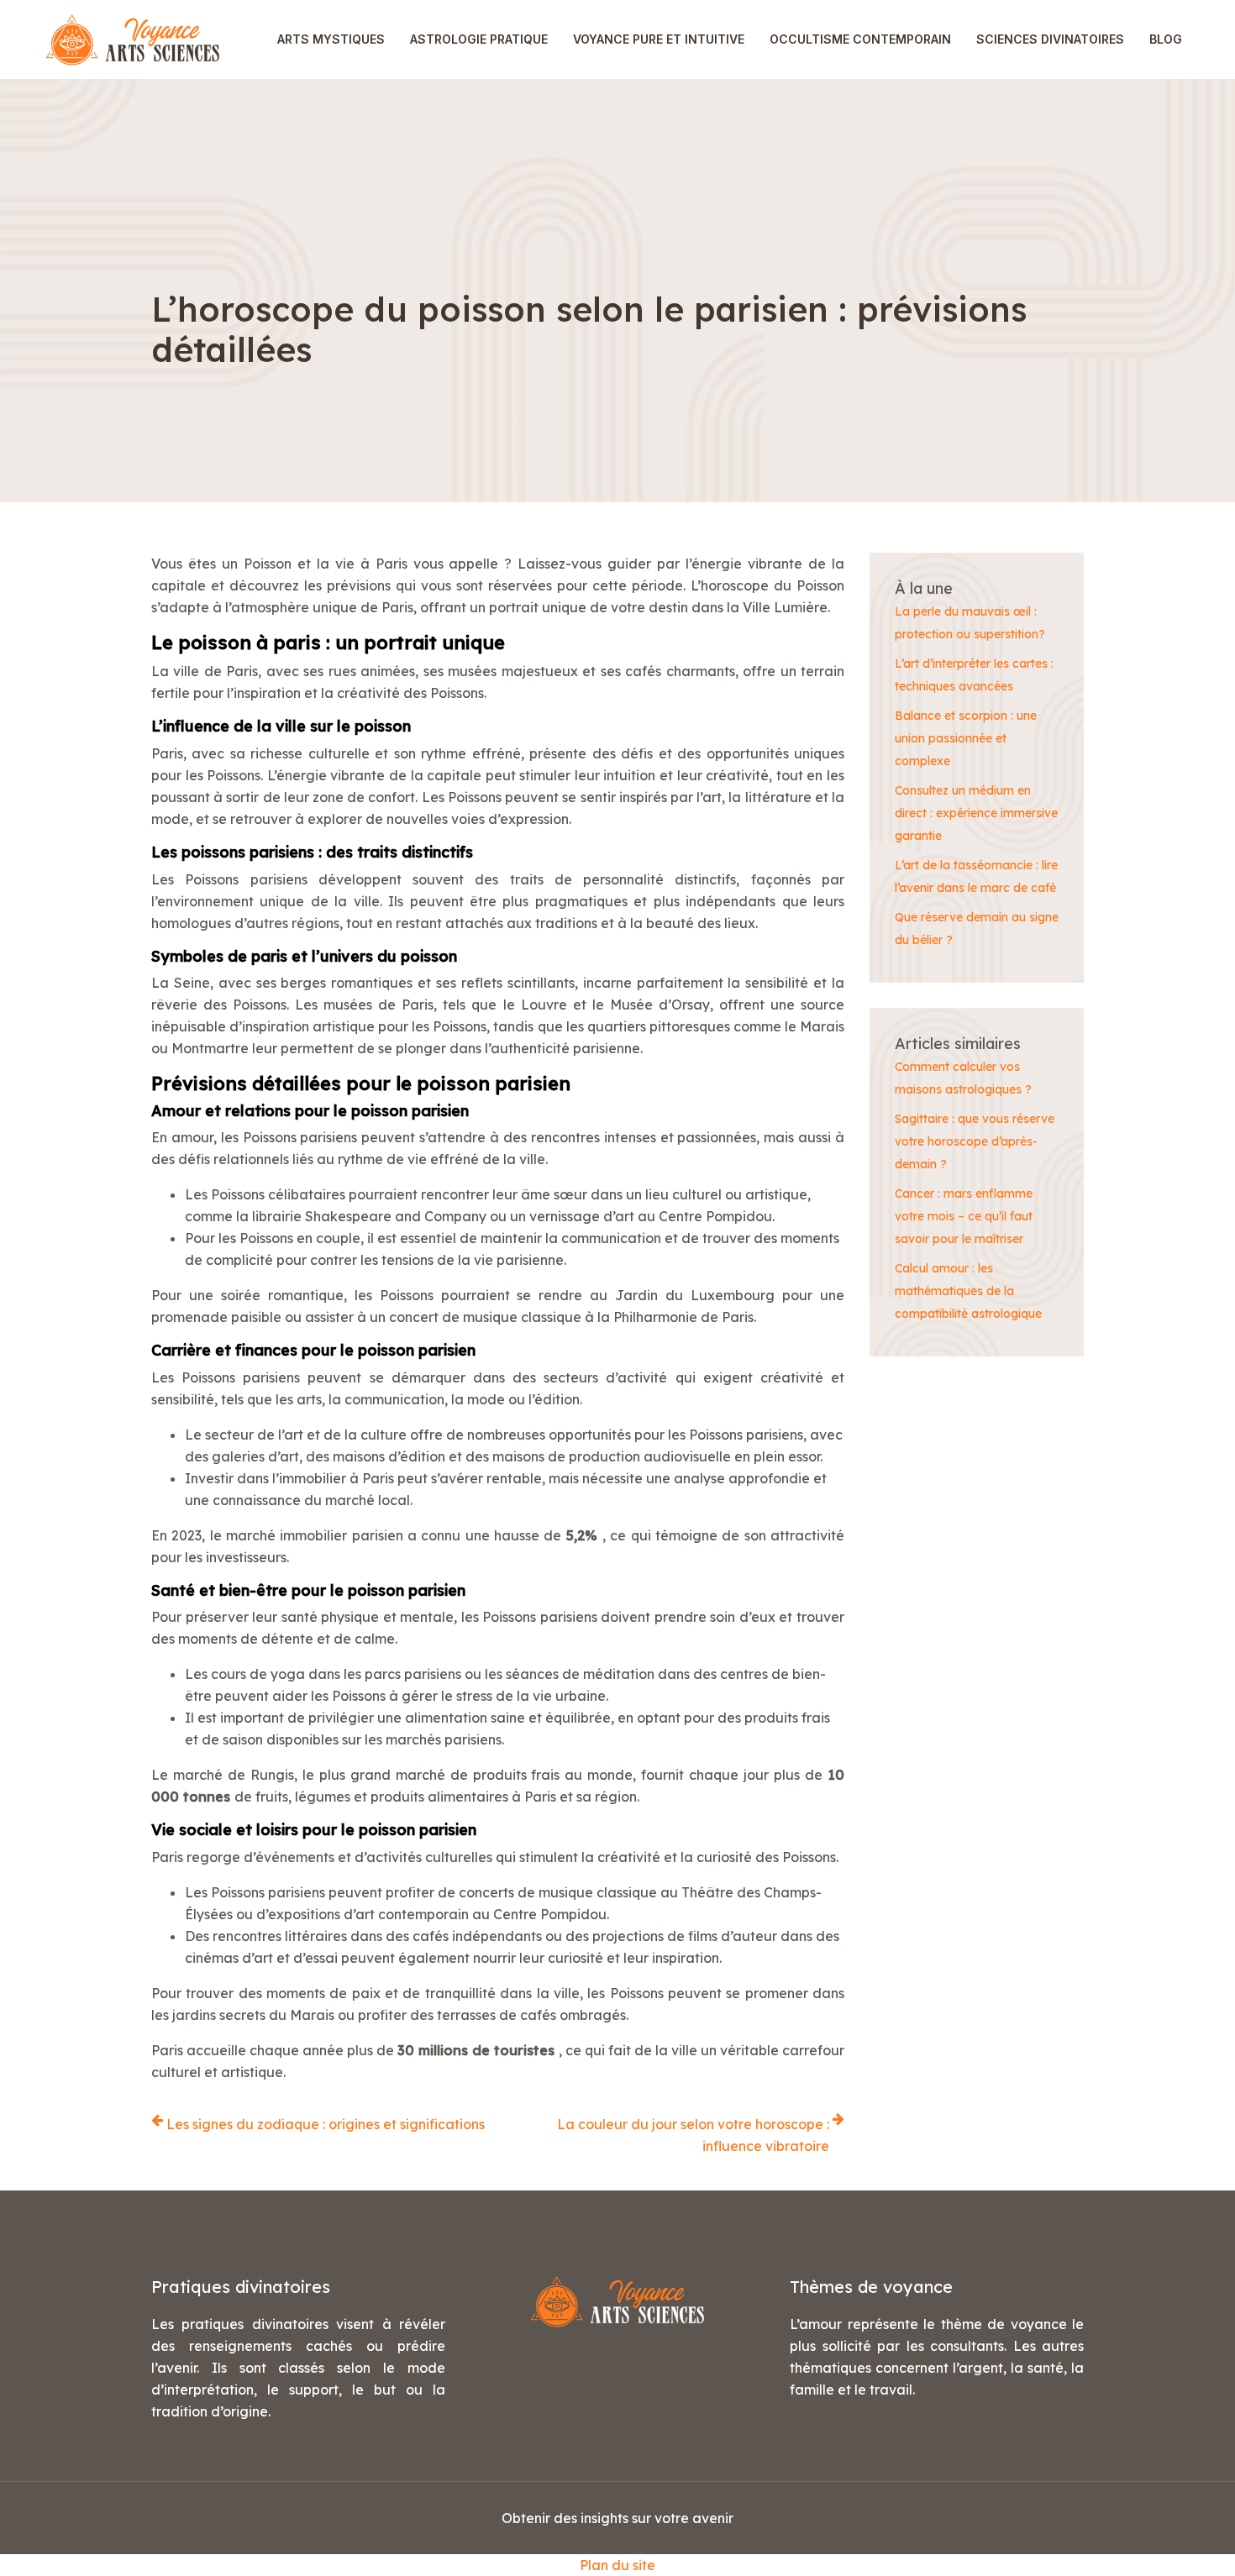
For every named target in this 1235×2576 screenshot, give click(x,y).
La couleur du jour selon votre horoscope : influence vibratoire (693, 2135)
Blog (1166, 39)
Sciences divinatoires (1050, 39)
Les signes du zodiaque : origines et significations (326, 2124)
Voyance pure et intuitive (659, 39)
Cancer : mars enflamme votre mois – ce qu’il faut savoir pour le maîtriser (964, 1216)
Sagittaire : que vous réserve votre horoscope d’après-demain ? (975, 1141)
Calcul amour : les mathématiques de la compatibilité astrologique (968, 1291)
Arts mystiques (331, 39)
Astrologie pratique (479, 39)
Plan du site (617, 2565)
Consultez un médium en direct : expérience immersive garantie (976, 813)
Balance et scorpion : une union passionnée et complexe (966, 738)
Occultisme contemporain (860, 39)
